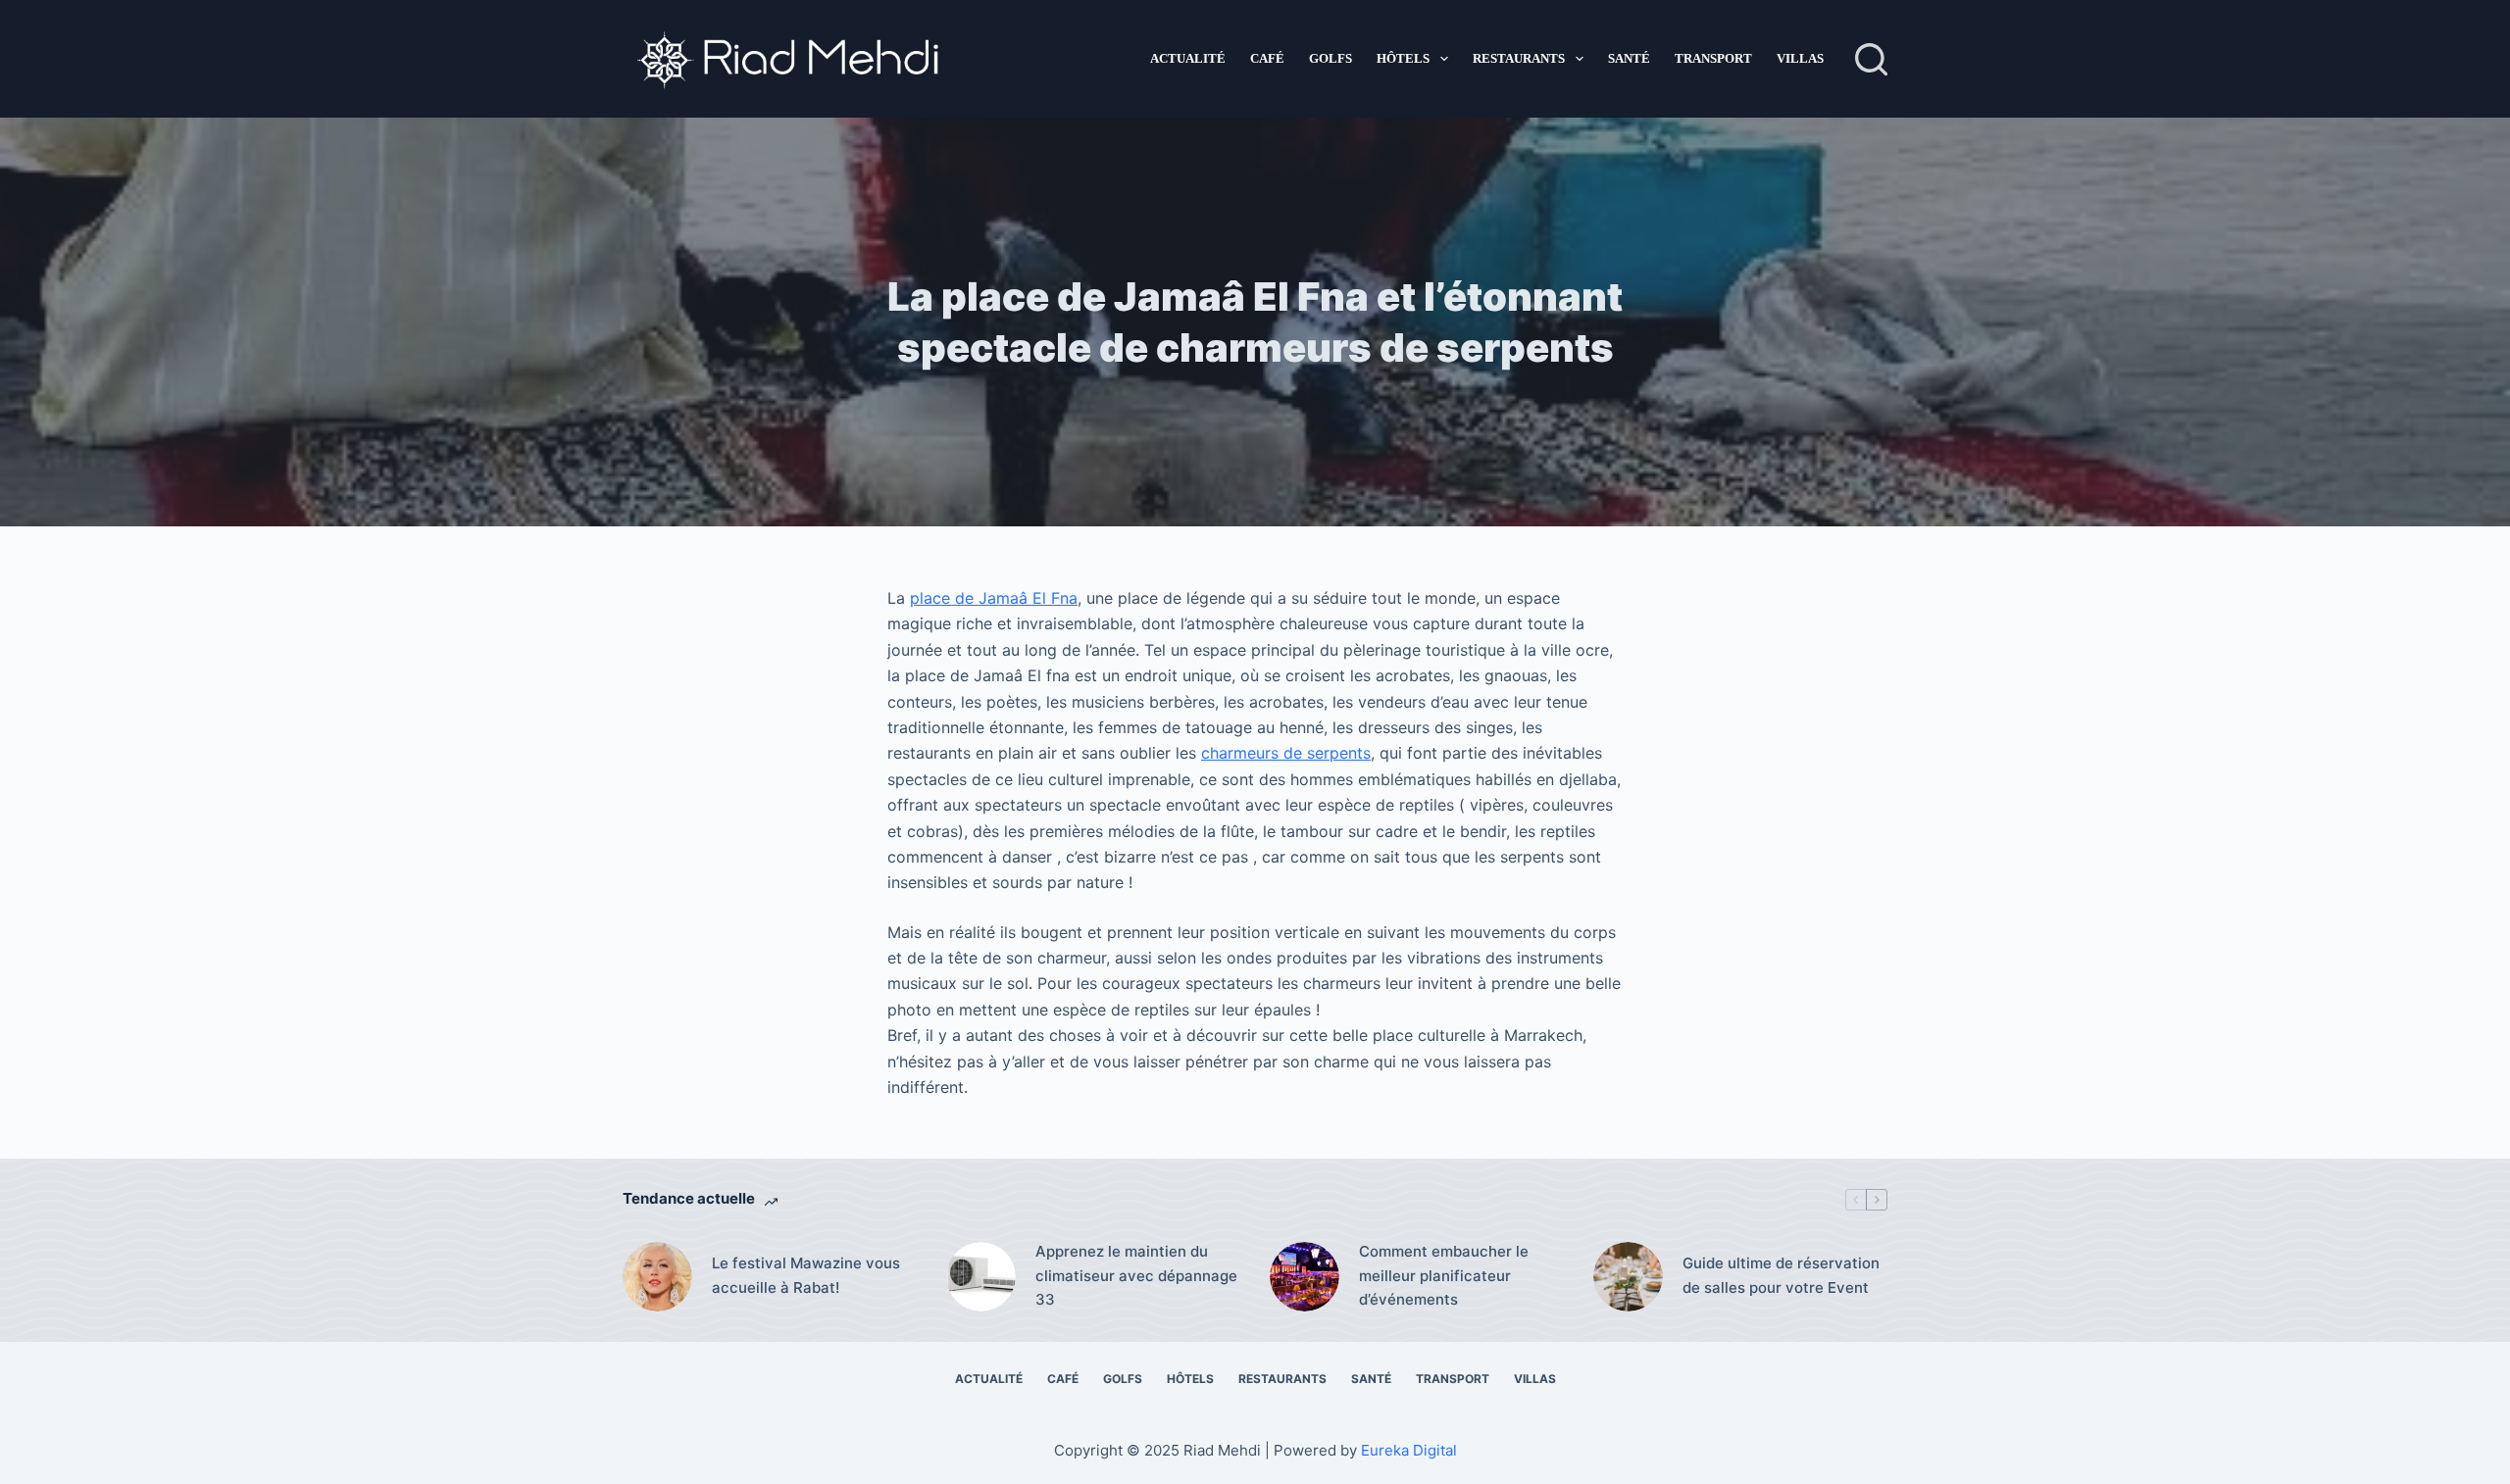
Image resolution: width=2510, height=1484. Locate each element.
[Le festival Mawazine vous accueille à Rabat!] (657, 1277)
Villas (1800, 58)
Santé (1629, 58)
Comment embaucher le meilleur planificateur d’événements (1444, 1276)
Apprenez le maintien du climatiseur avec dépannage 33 (1136, 1276)
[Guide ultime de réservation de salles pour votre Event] (1628, 1277)
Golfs (1330, 58)
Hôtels (1403, 58)
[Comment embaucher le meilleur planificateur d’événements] (1305, 1277)
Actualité (1188, 58)
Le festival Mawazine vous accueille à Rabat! (806, 1275)
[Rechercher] (1871, 59)
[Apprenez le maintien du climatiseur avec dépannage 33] (981, 1277)
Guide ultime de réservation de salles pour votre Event (1781, 1275)
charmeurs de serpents (1286, 753)
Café (1267, 58)
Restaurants (1519, 58)
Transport (1713, 58)
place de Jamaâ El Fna (994, 598)
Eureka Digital (1409, 1450)
